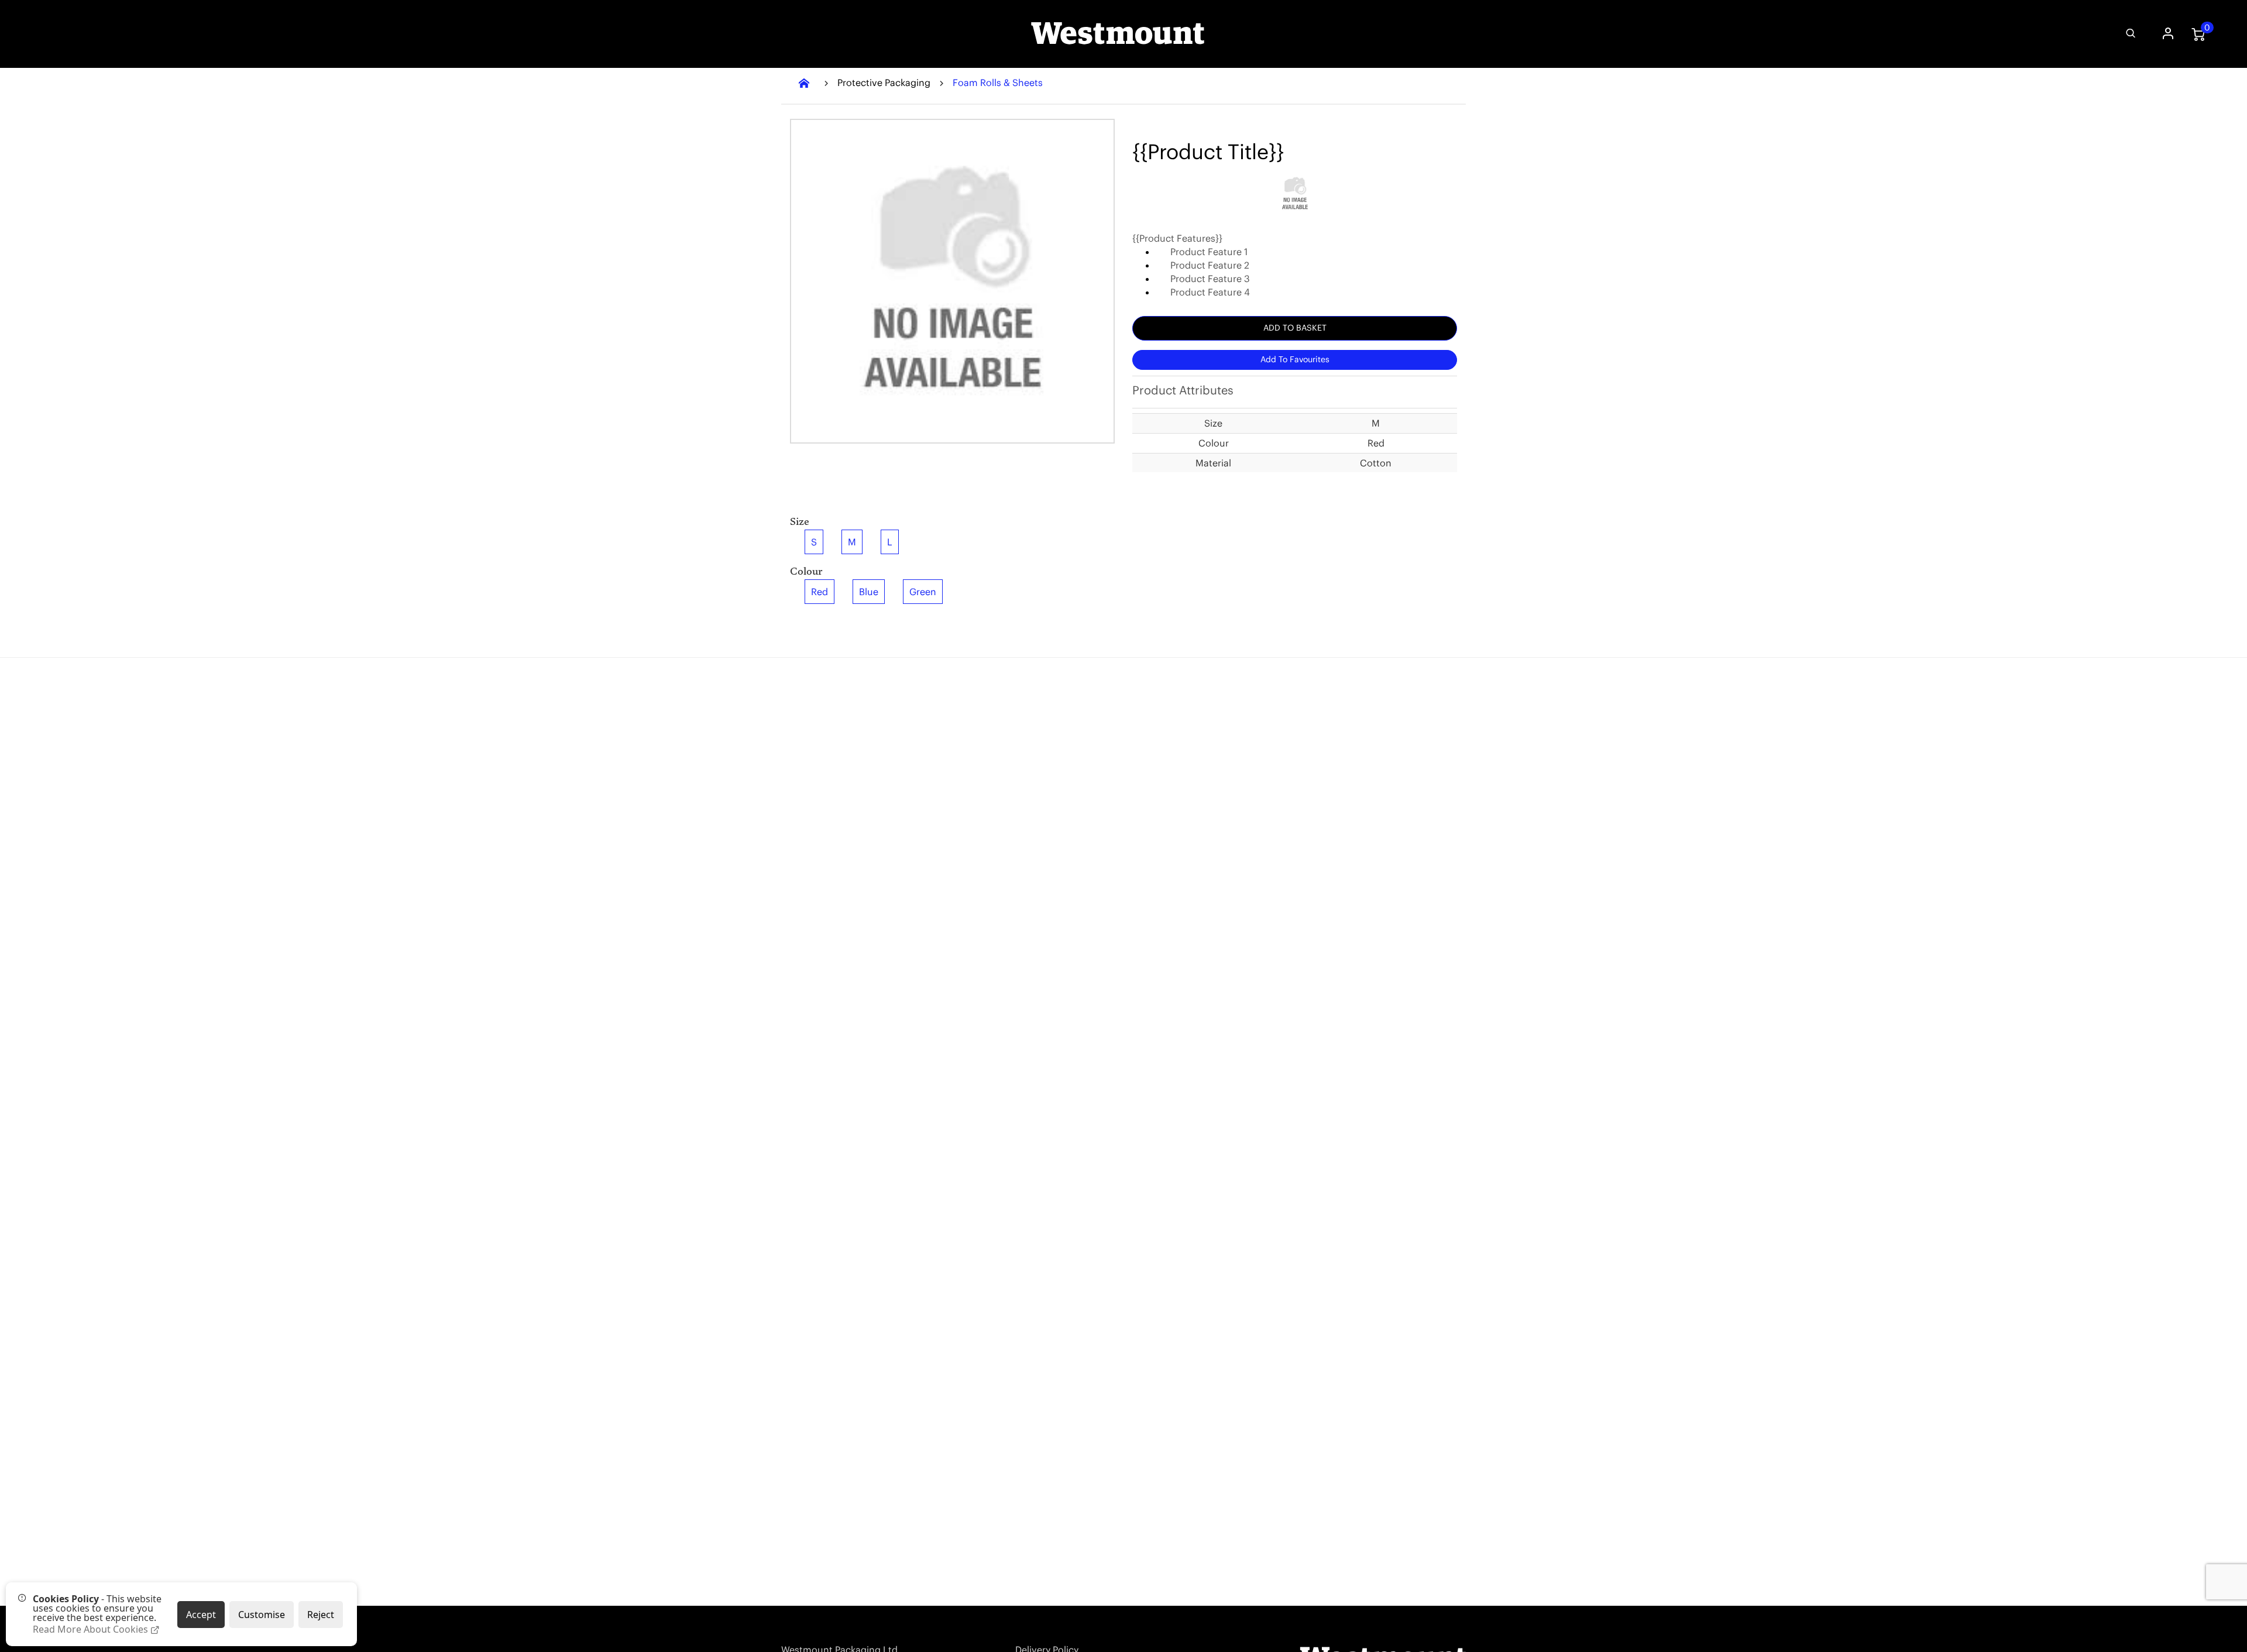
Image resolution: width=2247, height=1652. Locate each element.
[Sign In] (2167, 34)
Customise (262, 1615)
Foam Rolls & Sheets (998, 83)
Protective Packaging (884, 83)
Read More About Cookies (92, 1629)
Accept (201, 1615)
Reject (321, 1615)
